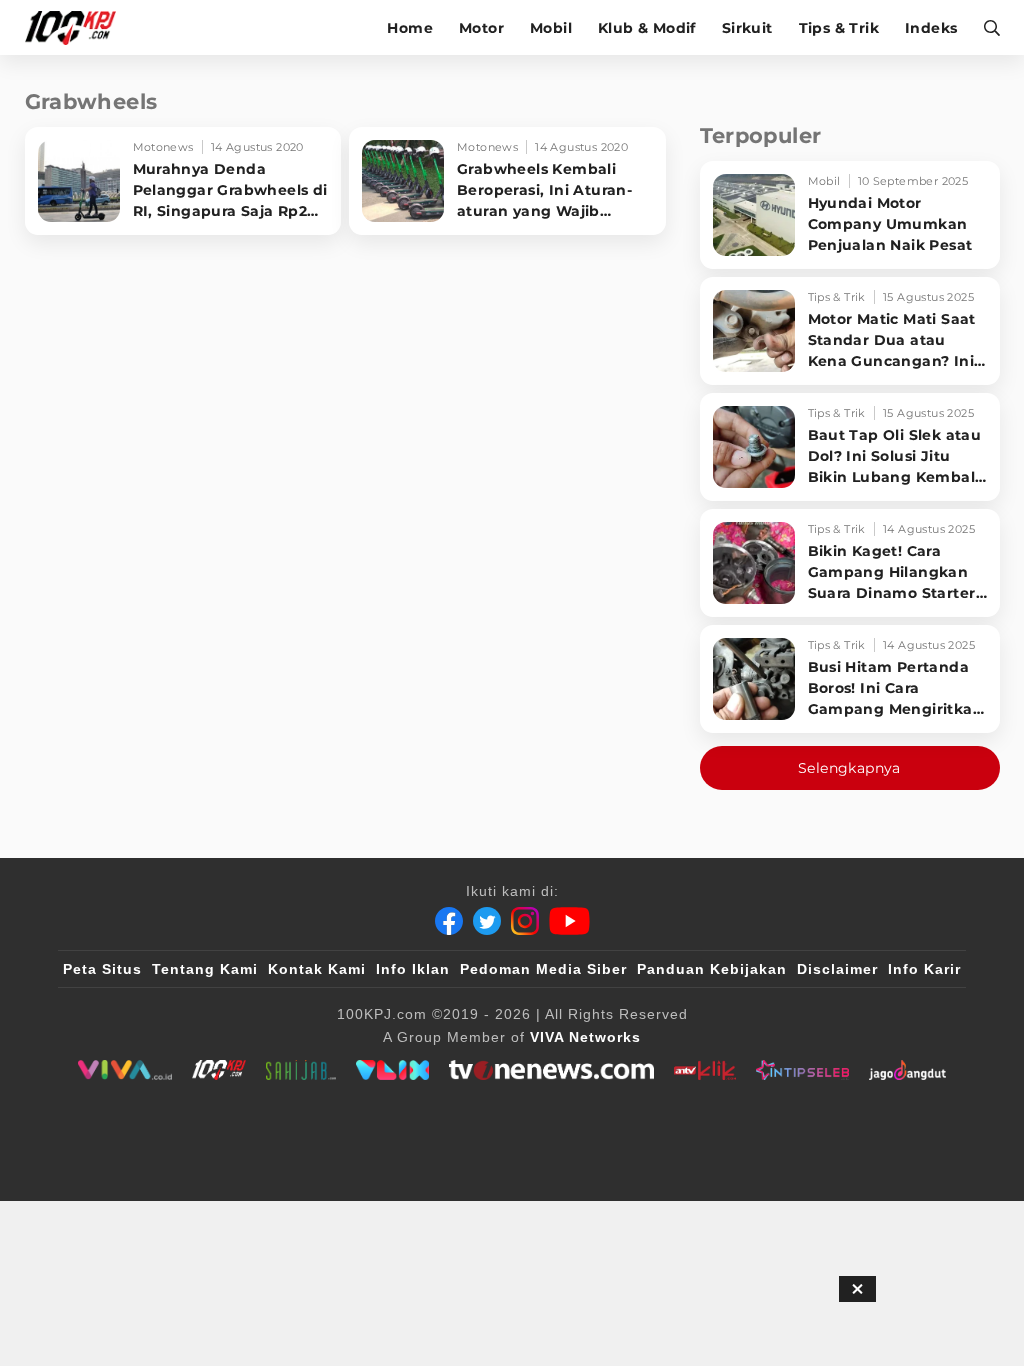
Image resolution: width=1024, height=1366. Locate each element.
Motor (481, 28)
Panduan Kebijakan (712, 969)
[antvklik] (704, 1070)
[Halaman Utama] (77, 27)
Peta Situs (102, 969)
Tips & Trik (839, 28)
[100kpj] (219, 1070)
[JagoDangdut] (907, 1070)
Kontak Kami (317, 969)
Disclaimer (837, 969)
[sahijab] (301, 1070)
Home (410, 28)
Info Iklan (413, 969)
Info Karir (924, 969)
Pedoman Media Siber (543, 969)
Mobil (551, 28)
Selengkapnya (849, 768)
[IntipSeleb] (802, 1070)
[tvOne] (551, 1070)
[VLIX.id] (393, 1070)
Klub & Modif (647, 28)
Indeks (931, 28)
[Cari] (985, 27)
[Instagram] (525, 921)
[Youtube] (569, 921)
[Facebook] (449, 921)
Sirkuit (747, 28)
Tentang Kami (205, 969)
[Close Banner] (857, 1289)
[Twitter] (487, 921)
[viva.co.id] (124, 1070)
